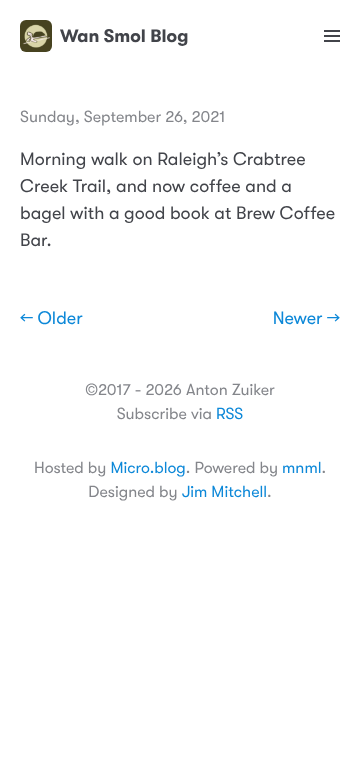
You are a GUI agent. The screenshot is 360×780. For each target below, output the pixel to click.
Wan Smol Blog (124, 36)
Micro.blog (147, 468)
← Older (51, 319)
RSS (229, 414)
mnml (301, 468)
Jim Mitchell (224, 492)
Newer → (306, 319)
